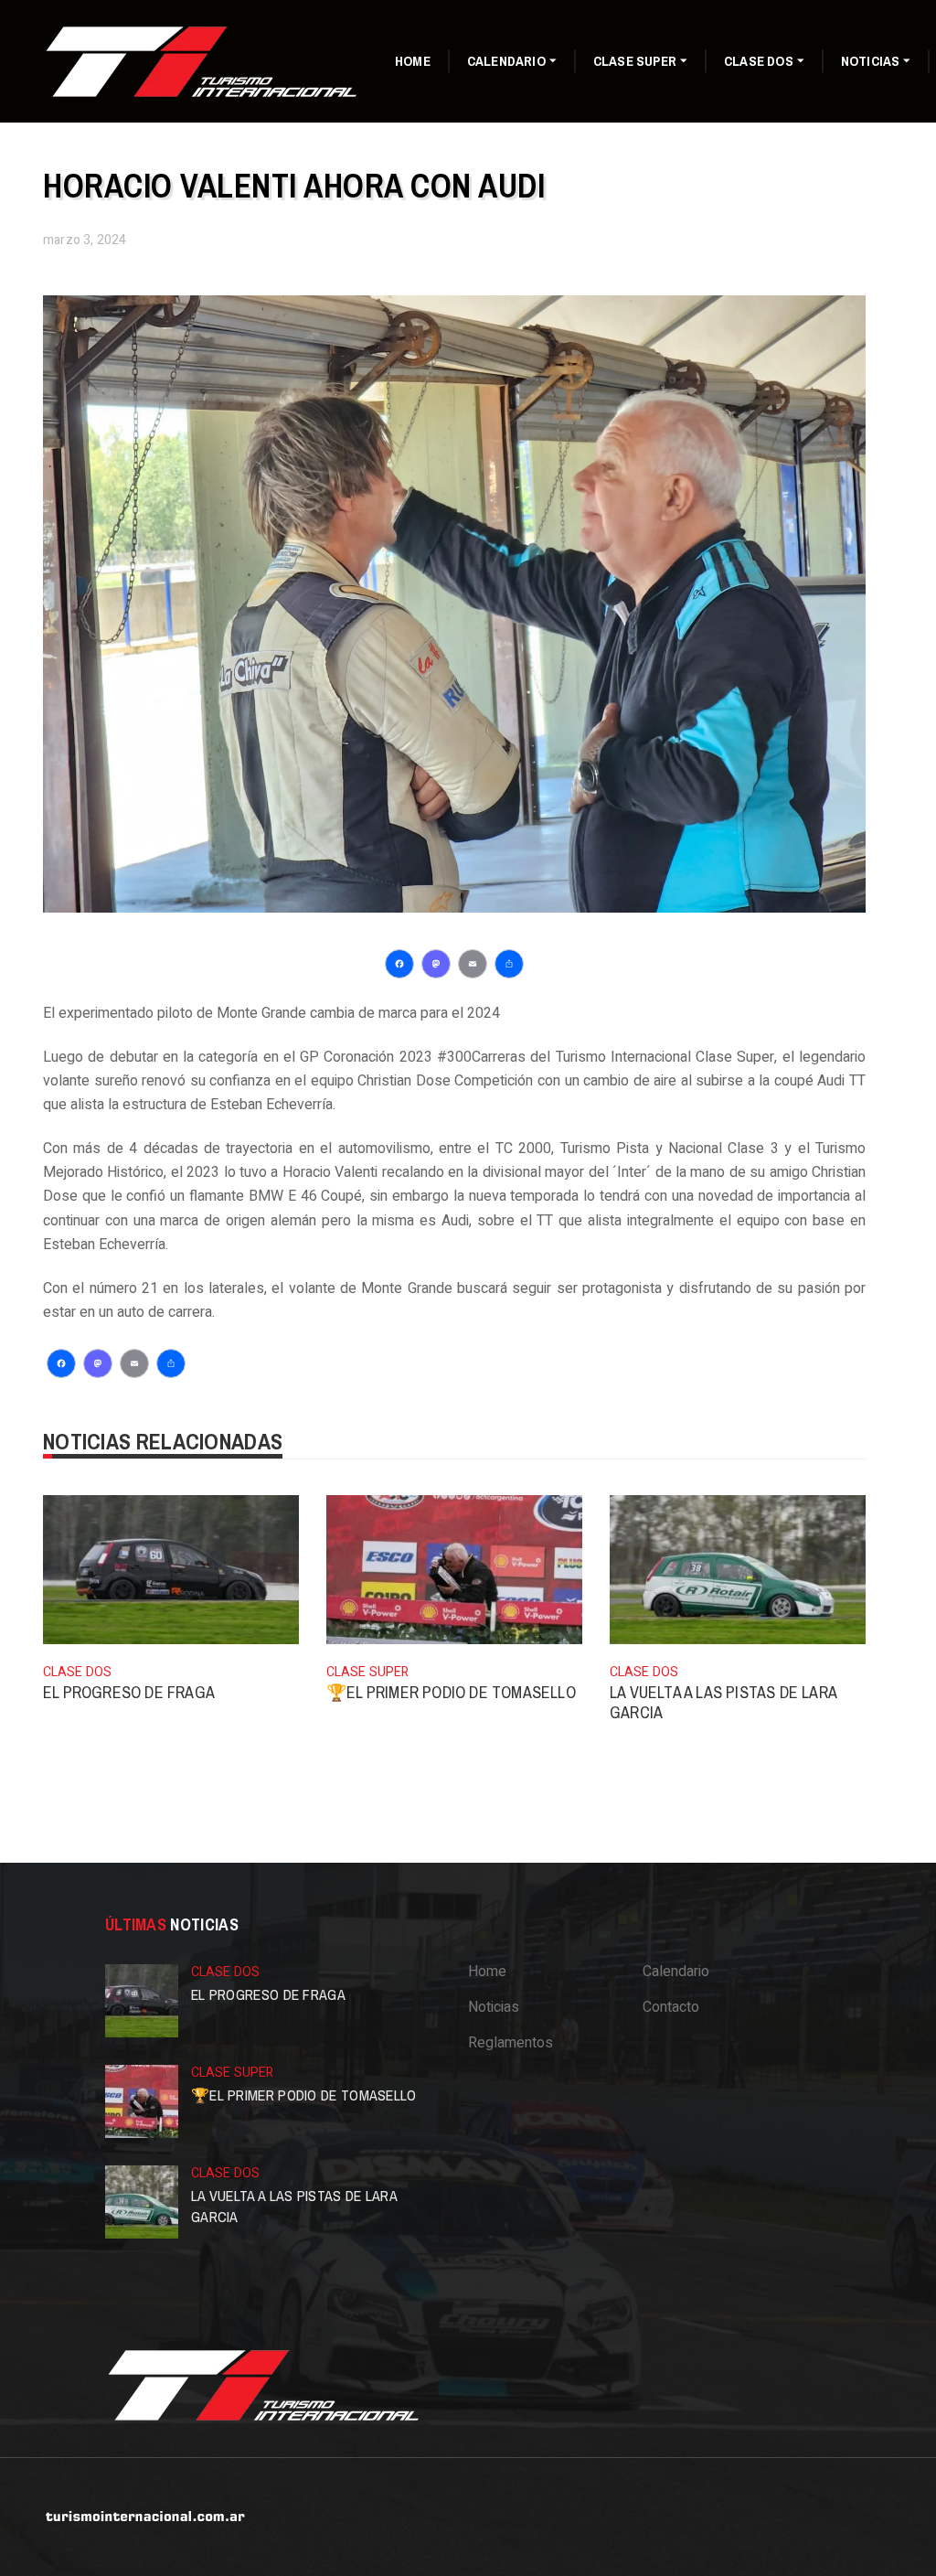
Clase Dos (759, 61)
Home (413, 61)
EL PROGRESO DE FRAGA (129, 1692)
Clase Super (635, 61)
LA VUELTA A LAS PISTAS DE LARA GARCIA (723, 1702)
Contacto (671, 2007)
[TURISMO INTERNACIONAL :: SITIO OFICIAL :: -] (203, 60)
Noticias (871, 61)
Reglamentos (511, 2043)
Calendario (506, 61)
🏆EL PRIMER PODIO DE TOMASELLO (451, 1692)
